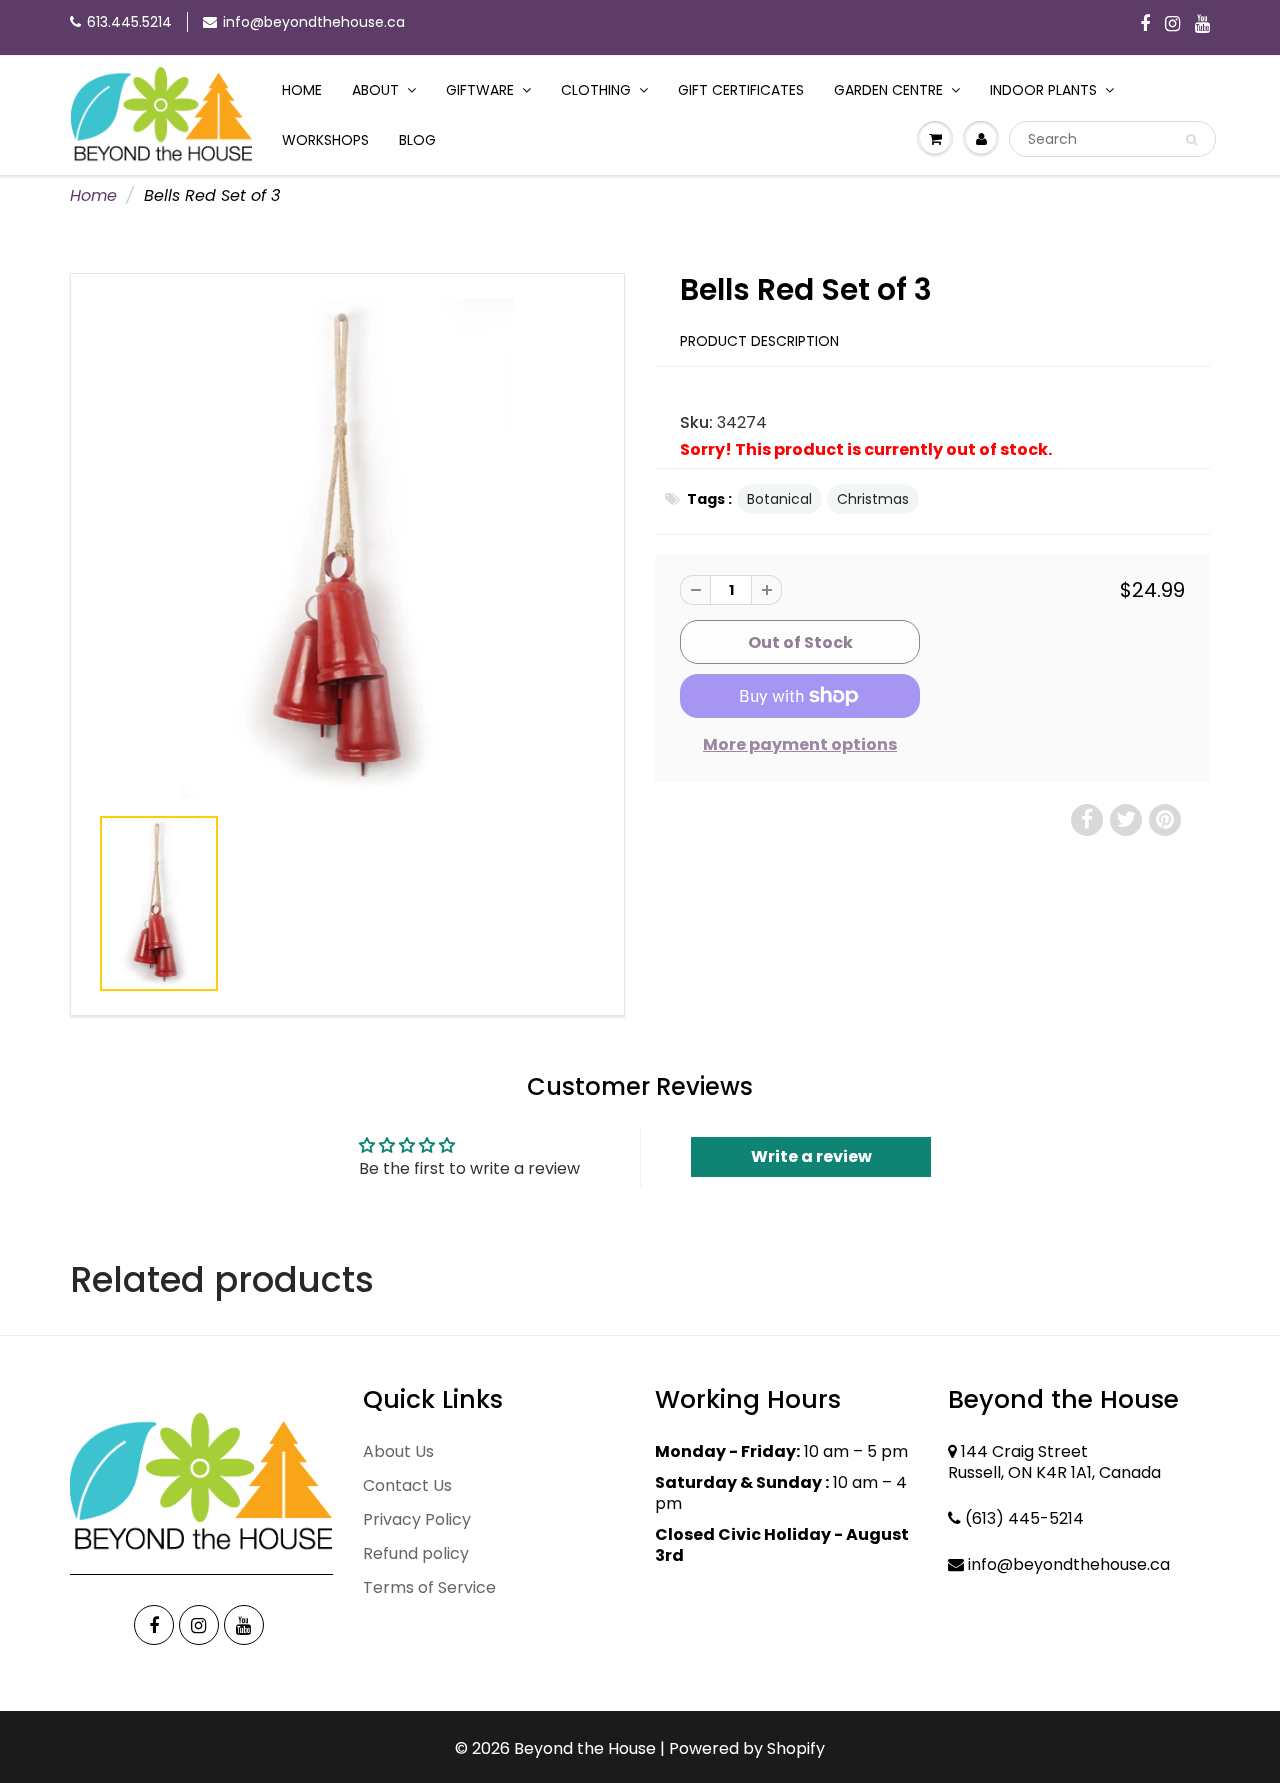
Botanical (779, 499)
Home (302, 90)
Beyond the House (585, 1748)
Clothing (596, 90)
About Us (398, 1451)
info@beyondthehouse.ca (314, 22)
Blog (417, 140)
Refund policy (416, 1553)
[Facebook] (1145, 25)
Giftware (480, 90)
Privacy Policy (417, 1519)
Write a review (811, 1156)
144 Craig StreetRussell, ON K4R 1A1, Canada (1054, 1462)
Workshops (325, 140)
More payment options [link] (800, 745)
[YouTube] (1202, 25)
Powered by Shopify (747, 1748)
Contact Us (407, 1485)
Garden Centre (888, 90)
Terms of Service (429, 1587)
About (375, 90)
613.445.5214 (129, 22)
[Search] (1191, 140)
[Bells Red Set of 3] (347, 548)
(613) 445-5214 (1024, 1518)
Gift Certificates (741, 90)
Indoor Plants (1043, 90)
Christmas (873, 499)
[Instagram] (1172, 25)
